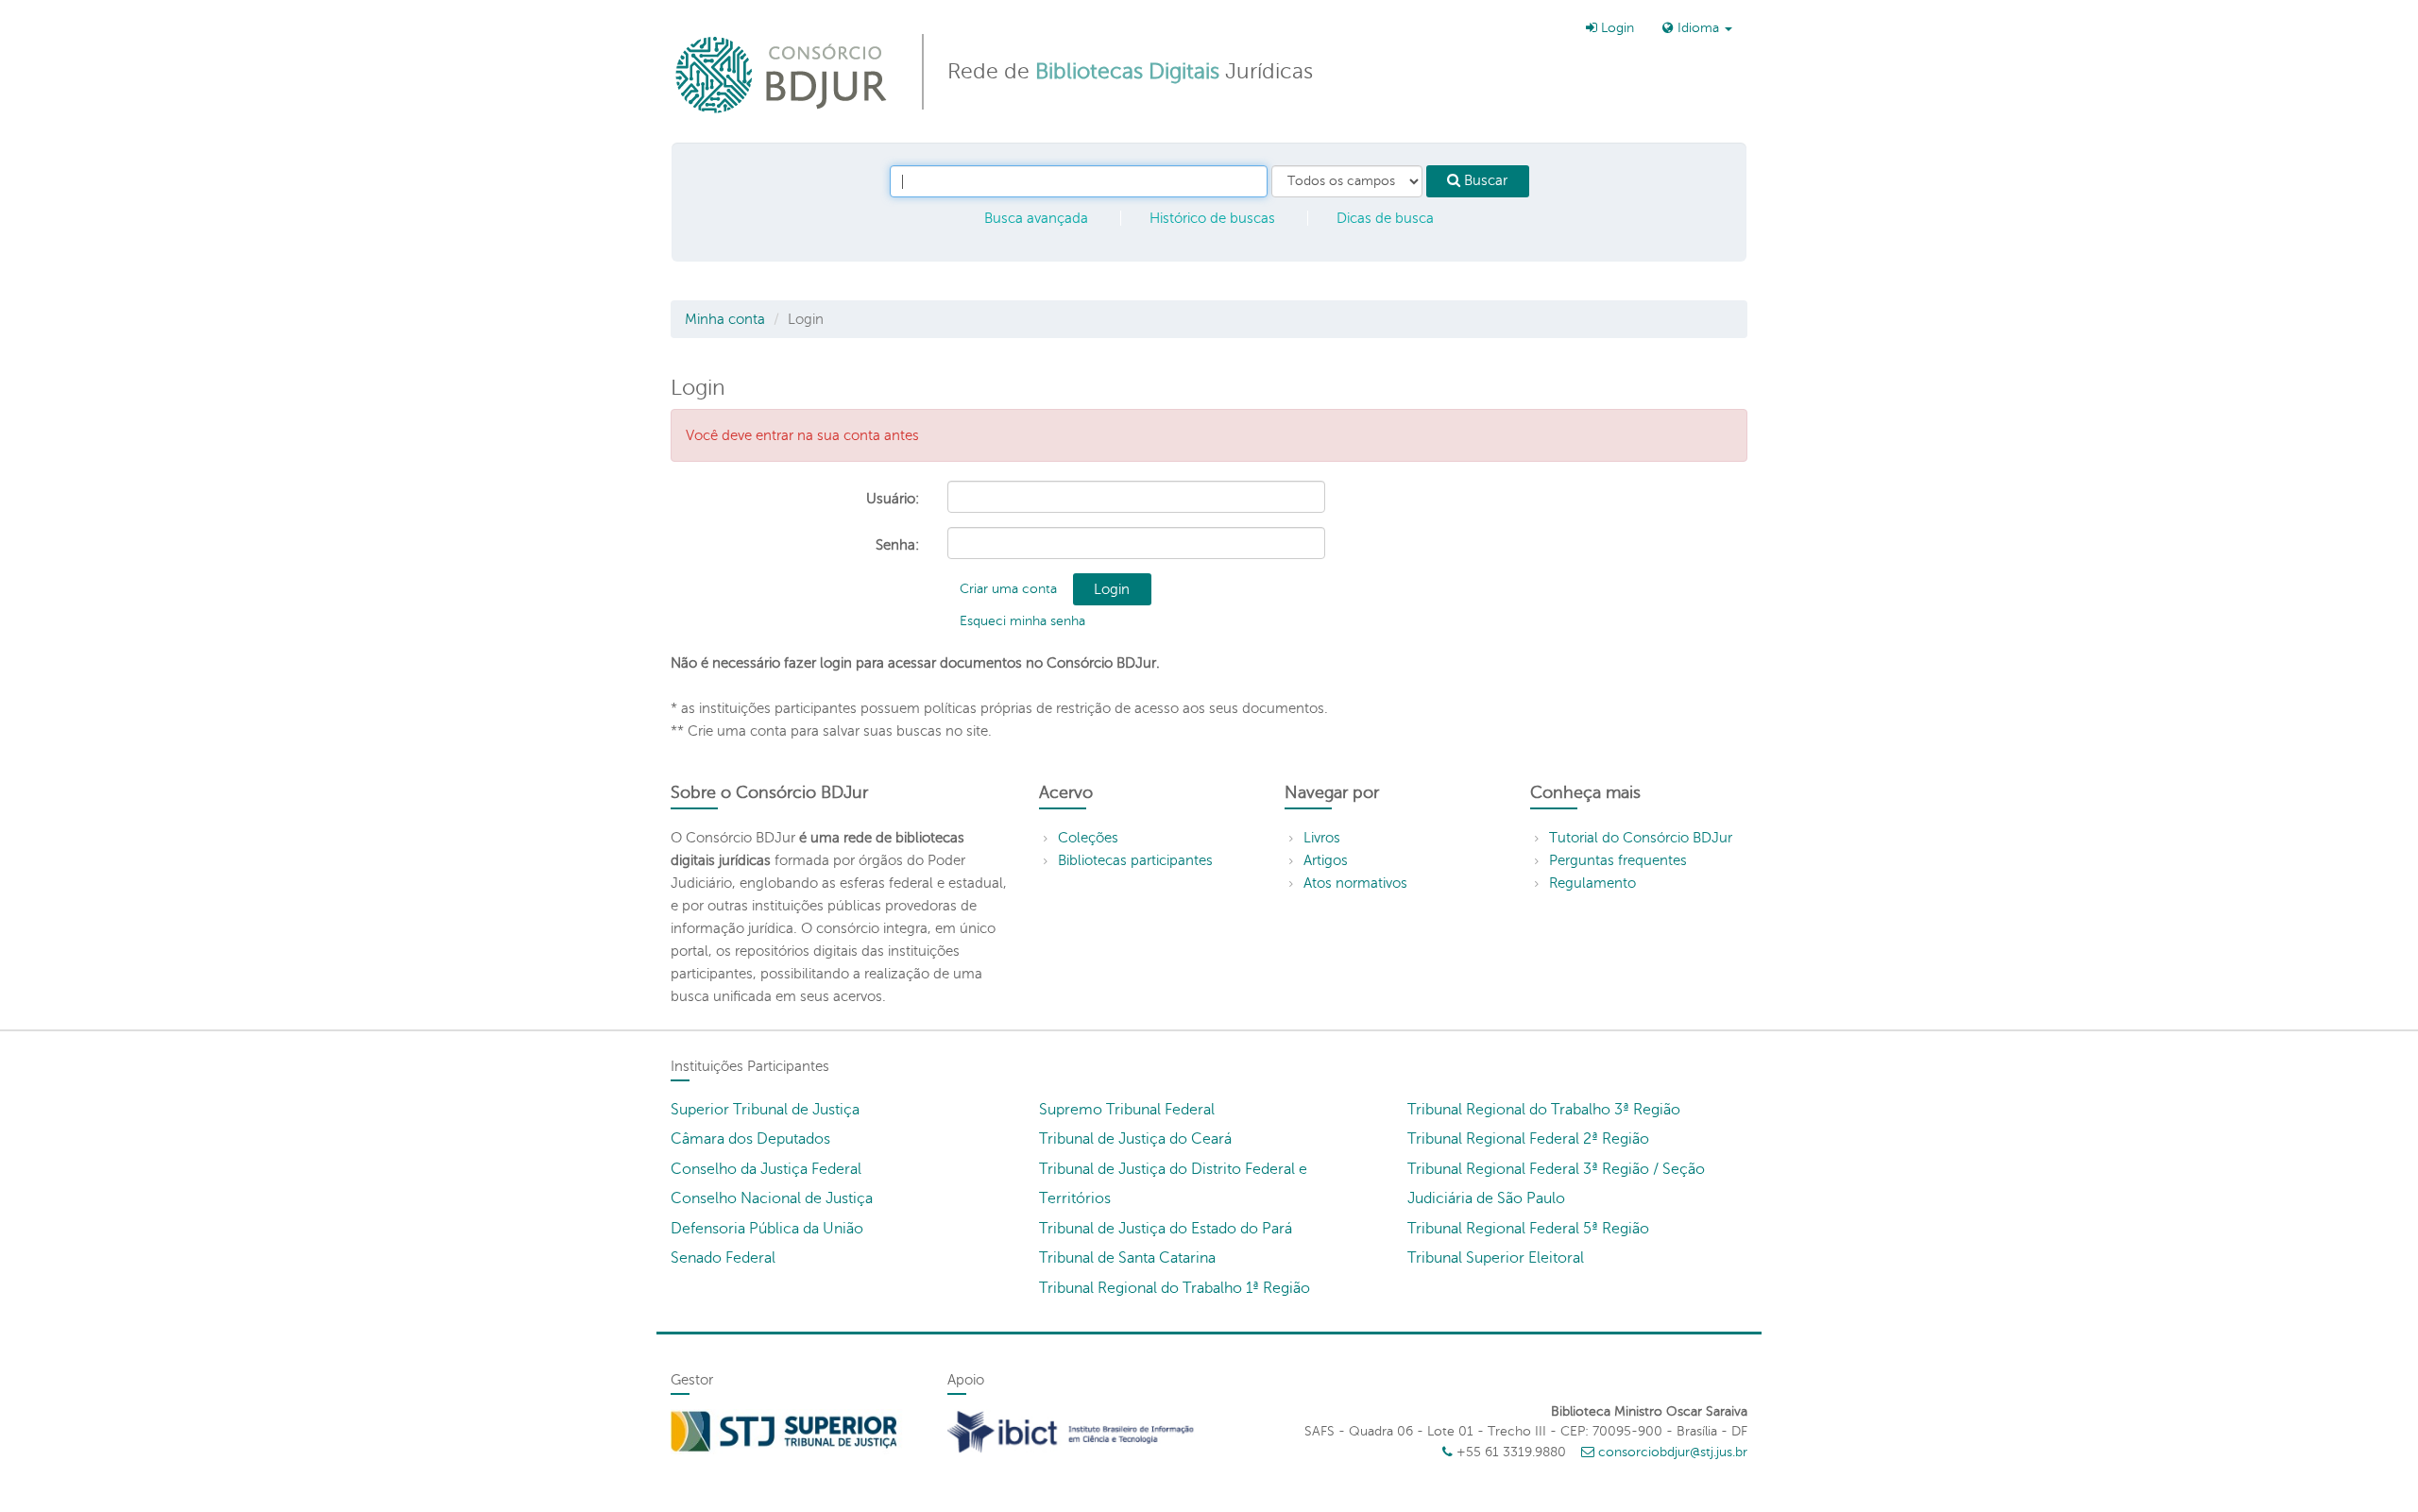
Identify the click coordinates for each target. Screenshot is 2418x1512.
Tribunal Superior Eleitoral (1496, 1258)
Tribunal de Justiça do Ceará (1135, 1139)
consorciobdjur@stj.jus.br (1673, 1452)
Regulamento (1592, 883)
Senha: (897, 545)
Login (1616, 28)
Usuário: (893, 499)
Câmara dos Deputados (750, 1139)
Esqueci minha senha (1022, 621)
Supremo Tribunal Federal (1127, 1110)
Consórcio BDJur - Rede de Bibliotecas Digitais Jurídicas (783, 74)
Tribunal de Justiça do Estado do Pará (1166, 1229)
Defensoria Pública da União (767, 1229)
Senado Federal (723, 1258)
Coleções (1088, 838)
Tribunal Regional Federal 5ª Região (1528, 1229)
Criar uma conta (1008, 589)
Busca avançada (1036, 218)
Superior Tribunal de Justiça (765, 1110)
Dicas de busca (1385, 218)
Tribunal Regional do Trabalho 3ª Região (1544, 1110)
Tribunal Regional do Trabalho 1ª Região (1175, 1288)
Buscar (1484, 180)
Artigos (1326, 860)
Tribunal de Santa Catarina (1127, 1258)
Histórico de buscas (1212, 218)
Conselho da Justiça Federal (766, 1169)
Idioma (1698, 28)
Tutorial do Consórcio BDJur (1641, 838)
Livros (1322, 838)
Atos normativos (1355, 883)
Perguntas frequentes (1618, 860)
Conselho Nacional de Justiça (772, 1198)
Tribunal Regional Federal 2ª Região (1528, 1139)
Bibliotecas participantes (1135, 860)
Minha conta (725, 319)
